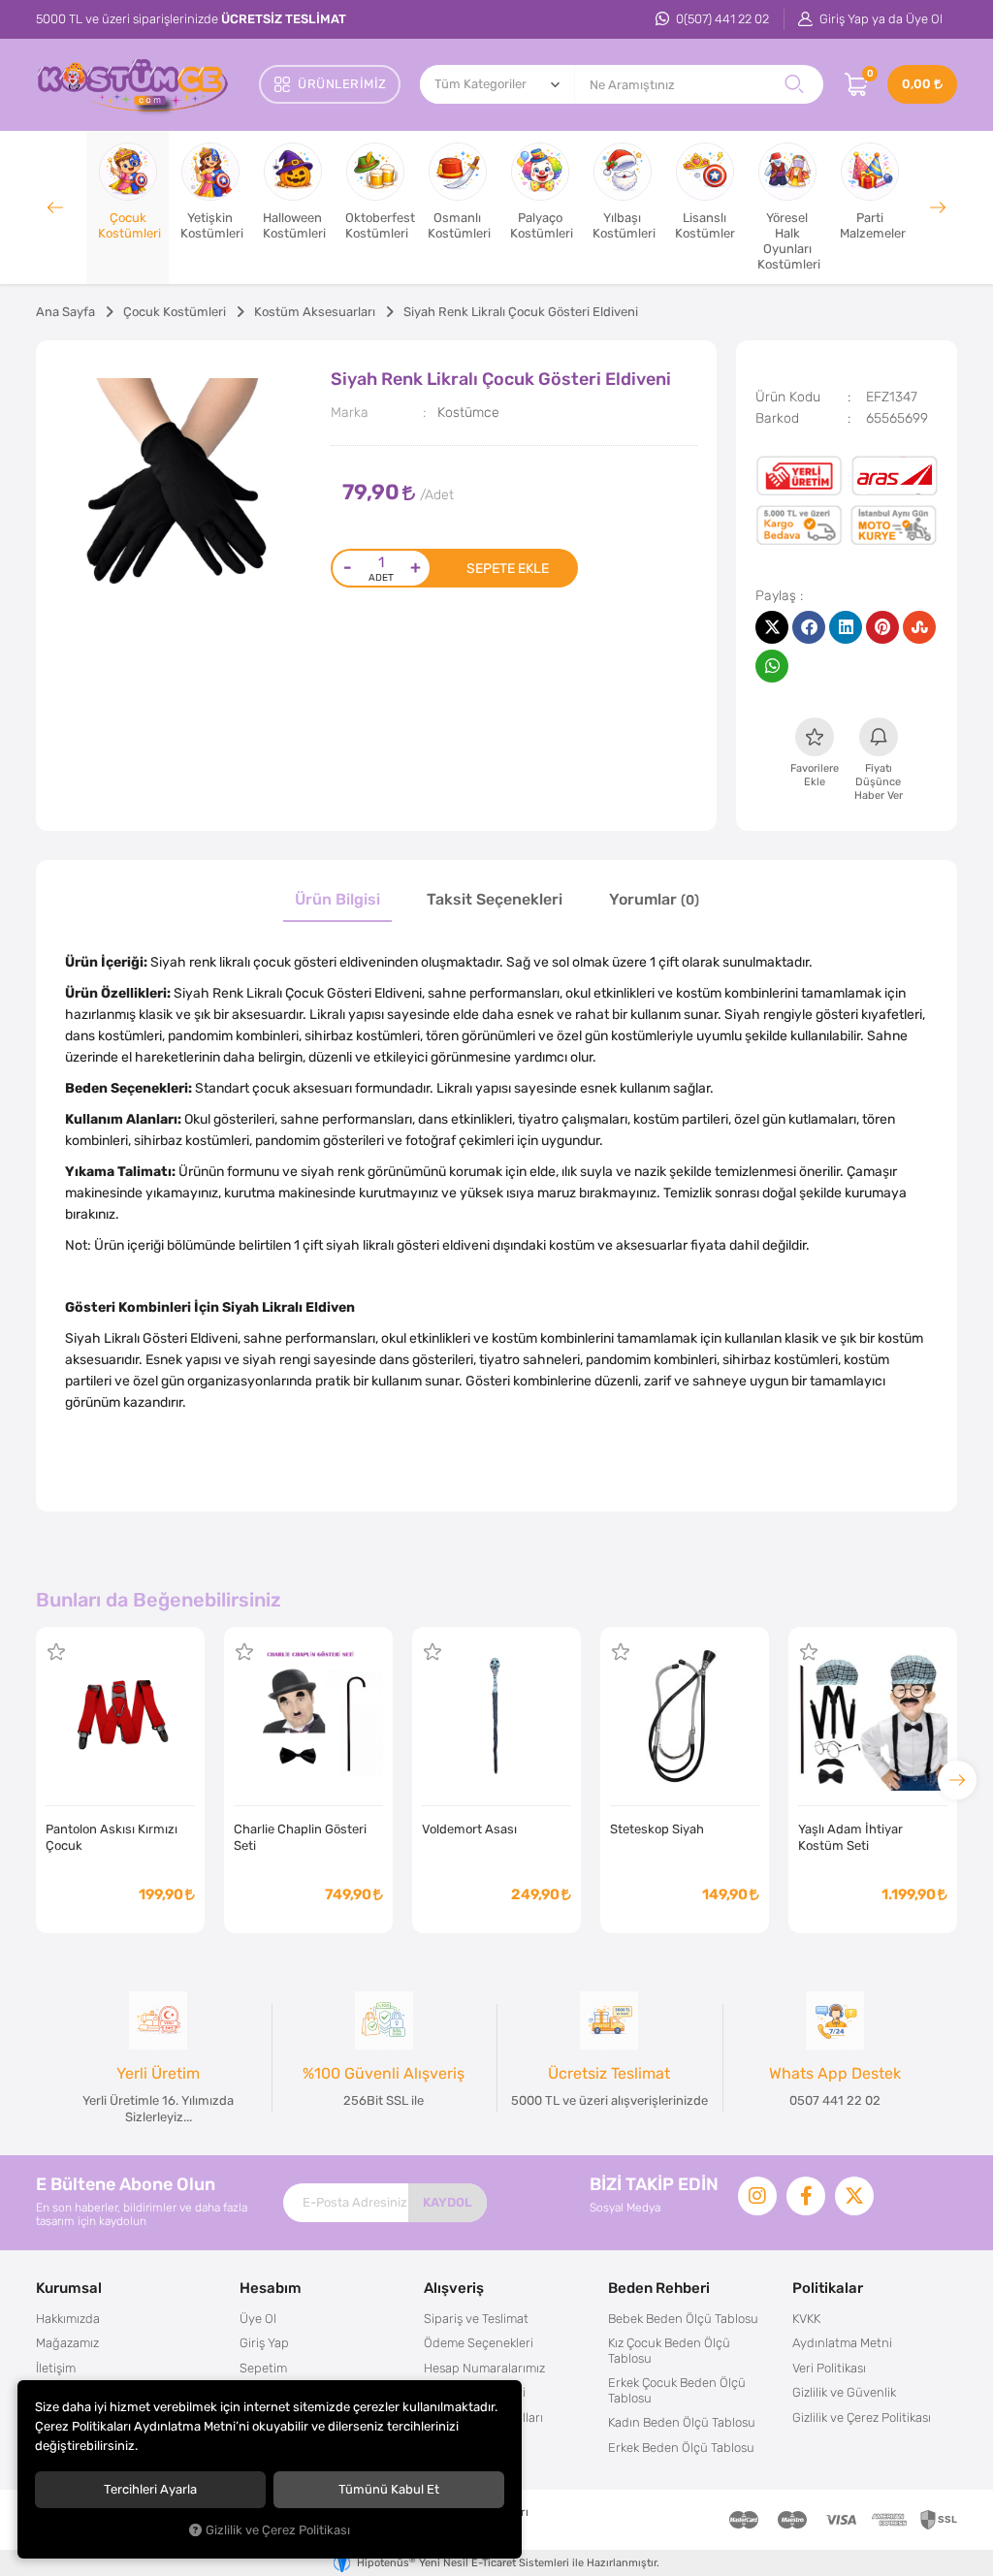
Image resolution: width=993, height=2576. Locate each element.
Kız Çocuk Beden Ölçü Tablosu (669, 2351)
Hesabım (271, 2288)
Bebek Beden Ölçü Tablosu (683, 2319)
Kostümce (468, 412)
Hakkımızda (68, 2319)
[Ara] (794, 84)
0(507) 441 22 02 (721, 19)
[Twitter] (854, 2196)
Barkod (777, 418)
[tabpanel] (184, 488)
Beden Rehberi (659, 2288)
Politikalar (828, 2288)
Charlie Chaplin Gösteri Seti (300, 1837)
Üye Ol (258, 2319)
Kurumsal (69, 2288)
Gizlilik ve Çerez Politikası (862, 2417)
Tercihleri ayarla (150, 2489)
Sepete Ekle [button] (508, 568)
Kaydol (448, 2202)
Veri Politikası (829, 2368)
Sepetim (263, 2368)
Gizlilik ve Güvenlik (844, 2392)
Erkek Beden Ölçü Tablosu (681, 2448)
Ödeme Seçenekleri (479, 2343)
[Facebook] (806, 2196)
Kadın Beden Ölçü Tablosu (682, 2422)
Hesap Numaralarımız (484, 2368)
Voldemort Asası (469, 1829)
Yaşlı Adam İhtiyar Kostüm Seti (850, 1837)
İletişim (56, 2368)
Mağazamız (67, 2343)
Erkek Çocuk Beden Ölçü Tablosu (677, 2390)
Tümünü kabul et (389, 2489)
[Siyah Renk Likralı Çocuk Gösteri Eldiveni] (184, 488)
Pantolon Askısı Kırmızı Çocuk (112, 1837)
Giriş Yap (264, 2343)
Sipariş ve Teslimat (476, 2319)
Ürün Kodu (788, 397)
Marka (350, 412)
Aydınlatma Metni (842, 2343)
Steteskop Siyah (657, 1829)
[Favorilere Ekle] (56, 1652)
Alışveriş (454, 2288)
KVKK (806, 2319)
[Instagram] (757, 2196)
